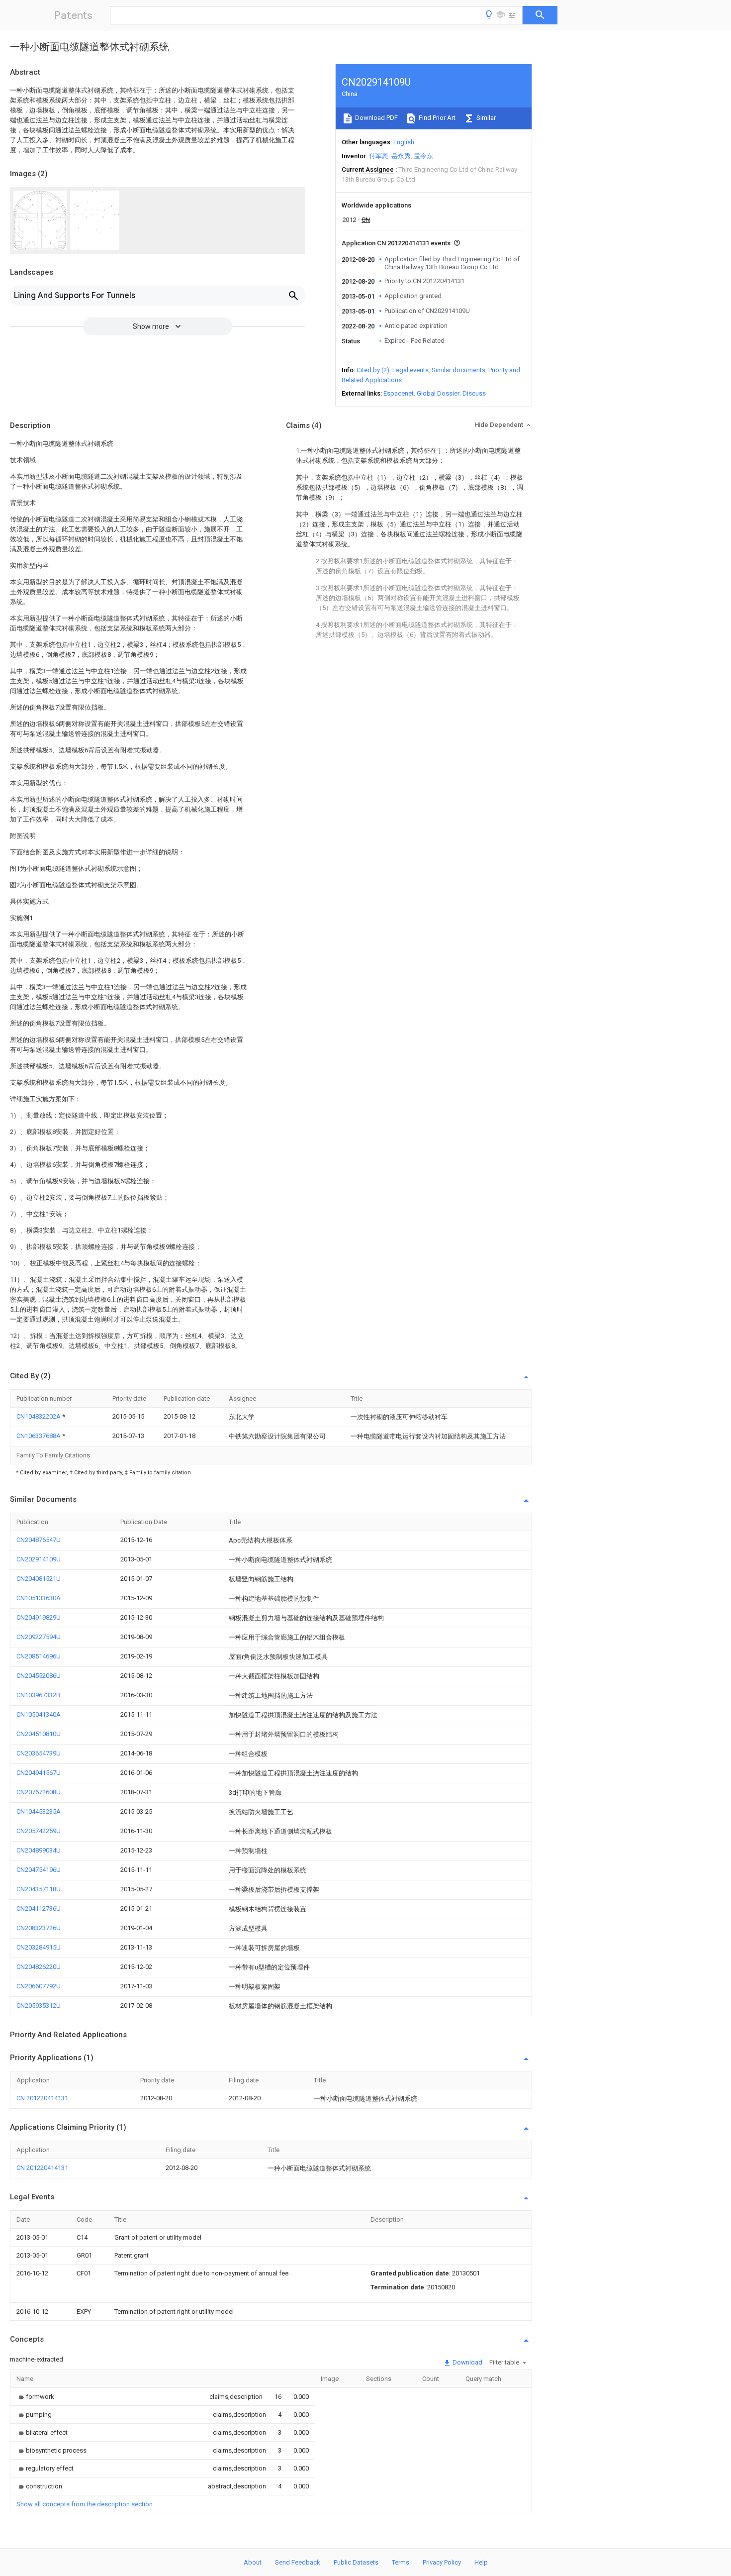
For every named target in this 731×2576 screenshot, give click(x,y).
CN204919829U (39, 1617)
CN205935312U (39, 2006)
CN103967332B (38, 1695)
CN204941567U (39, 1773)
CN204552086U (39, 1676)
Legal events (411, 370)
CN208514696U (39, 1656)
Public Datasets (356, 2562)
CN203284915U (39, 1947)
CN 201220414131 (42, 2098)
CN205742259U (39, 1831)
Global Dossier (438, 393)
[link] (35, 2397)
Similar (485, 118)
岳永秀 (401, 156)
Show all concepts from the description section (85, 2504)
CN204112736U (39, 1908)
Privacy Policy (442, 2562)
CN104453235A (39, 1811)
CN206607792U (39, 1986)
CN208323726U (39, 1928)
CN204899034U (39, 1850)
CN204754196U (39, 1870)
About (253, 2562)
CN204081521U (39, 1579)
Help (481, 2562)
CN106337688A (39, 1436)
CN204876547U (39, 1540)
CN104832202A (39, 1416)
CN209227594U (39, 1637)
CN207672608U (39, 1792)
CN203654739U (39, 1753)
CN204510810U (39, 1734)
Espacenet (399, 393)
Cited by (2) (373, 370)
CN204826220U (39, 1967)
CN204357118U (39, 1889)
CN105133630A (39, 1598)
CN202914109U (39, 1559)
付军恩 (379, 156)
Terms (401, 2562)
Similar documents (458, 370)
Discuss (474, 393)
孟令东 (423, 156)
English (404, 142)
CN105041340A (39, 1714)
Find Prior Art (436, 118)
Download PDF (376, 118)
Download (467, 2362)
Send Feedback (298, 2562)
